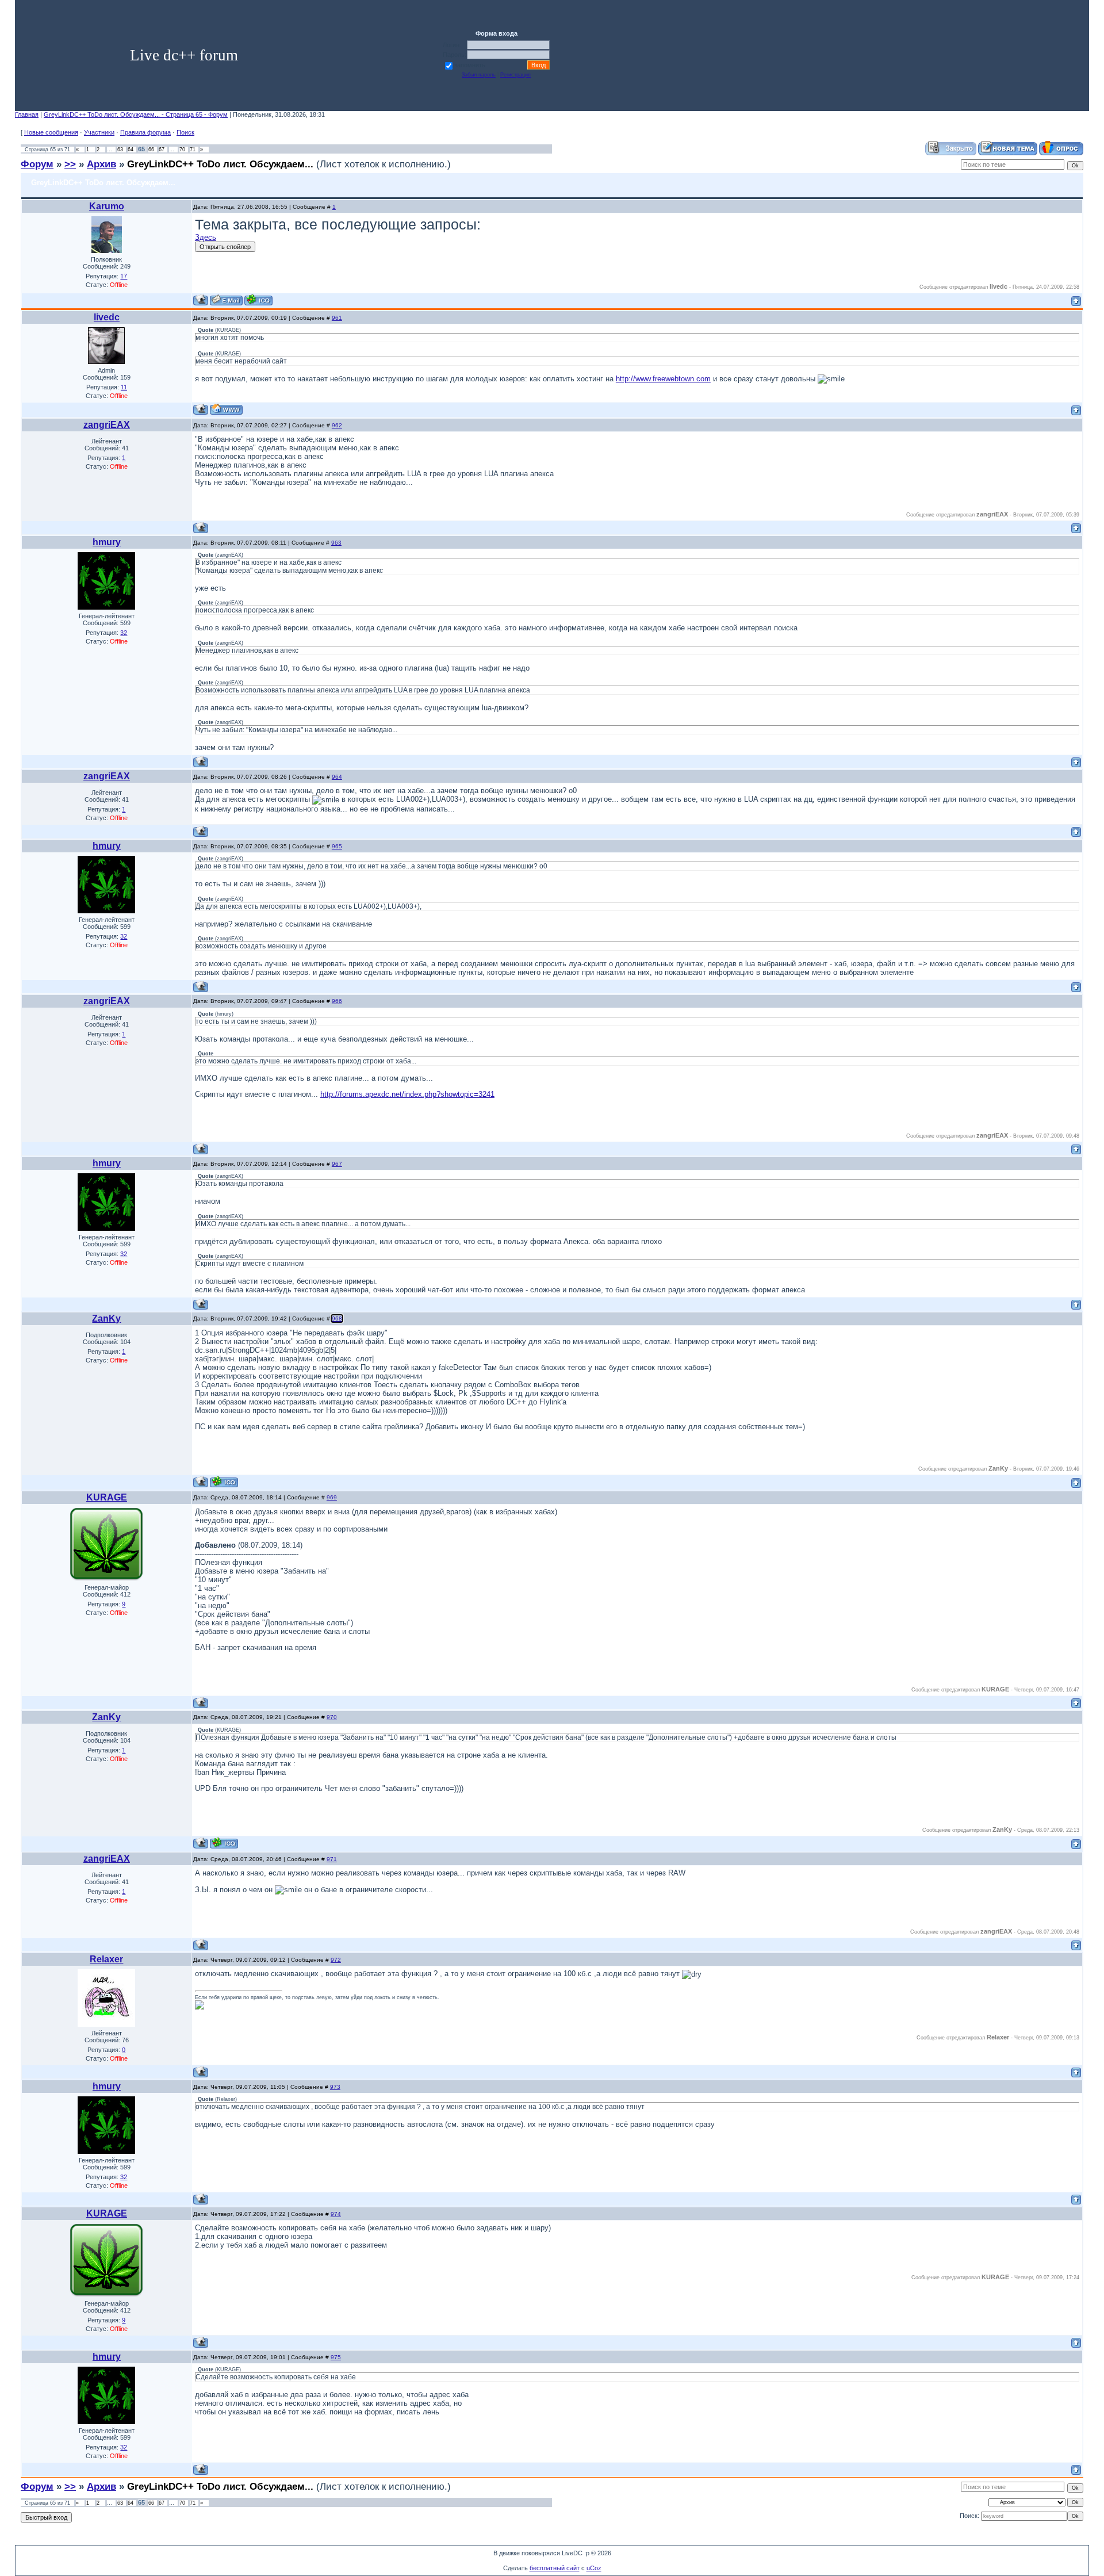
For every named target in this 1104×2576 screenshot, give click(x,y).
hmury (107, 542)
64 (131, 150)
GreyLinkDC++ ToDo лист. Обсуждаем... (220, 164)
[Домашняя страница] (226, 409)
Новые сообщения (51, 132)
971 (332, 1859)
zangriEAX (107, 425)
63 (120, 150)
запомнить (470, 65)
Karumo (107, 206)
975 (336, 2357)
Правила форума (145, 132)
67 (162, 150)
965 (337, 846)
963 (336, 543)
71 (193, 150)
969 (332, 1497)
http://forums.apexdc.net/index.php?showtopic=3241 (407, 1094)
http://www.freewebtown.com (663, 379)
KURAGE (107, 1497)
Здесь (206, 237)
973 (335, 2087)
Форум (37, 164)
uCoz (594, 2568)
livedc (107, 317)
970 (332, 1717)
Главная (27, 114)
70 (182, 150)
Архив (101, 164)
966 (337, 1001)
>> (70, 164)
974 (336, 2214)
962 (337, 425)
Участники (99, 132)
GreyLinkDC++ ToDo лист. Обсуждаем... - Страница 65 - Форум (136, 114)
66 (151, 150)
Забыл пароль (479, 75)
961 (337, 318)
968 (337, 1318)
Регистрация (515, 75)
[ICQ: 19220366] (258, 300)
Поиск (185, 132)
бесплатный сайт (555, 2568)
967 (337, 1164)
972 (336, 1960)
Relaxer (106, 1959)
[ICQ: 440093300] (224, 1482)
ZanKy (106, 1318)
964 (337, 777)
